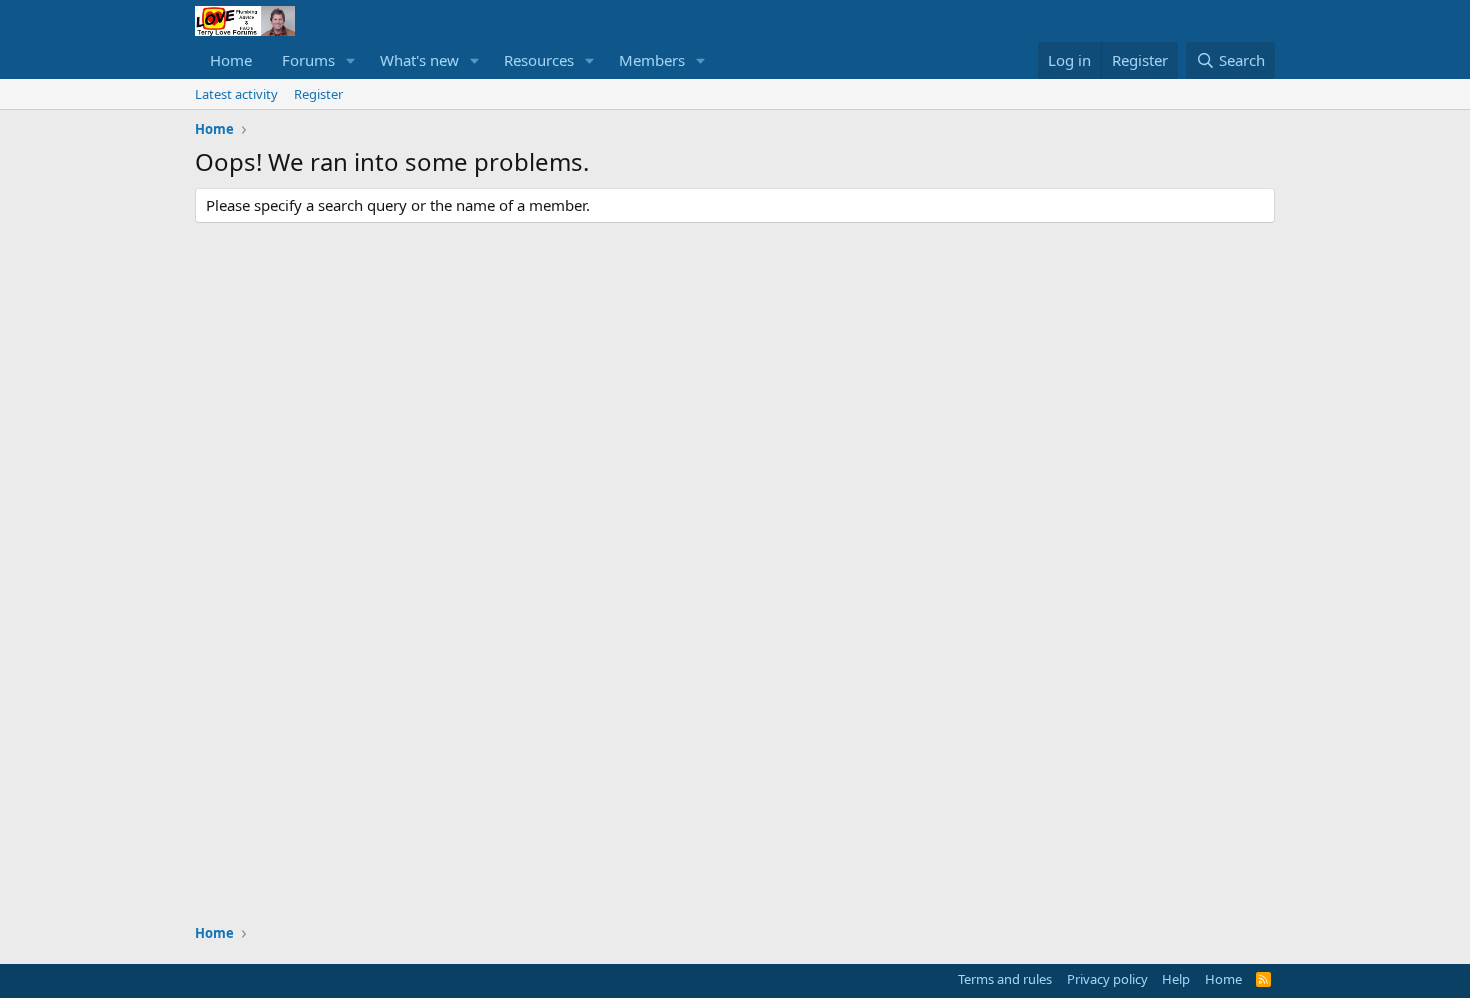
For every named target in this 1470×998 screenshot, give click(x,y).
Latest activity (236, 94)
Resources (539, 60)
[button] (351, 60)
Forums (308, 60)
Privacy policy (1107, 979)
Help (1176, 979)
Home (231, 60)
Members (652, 60)
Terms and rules (1005, 979)
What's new (419, 60)
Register (318, 94)
